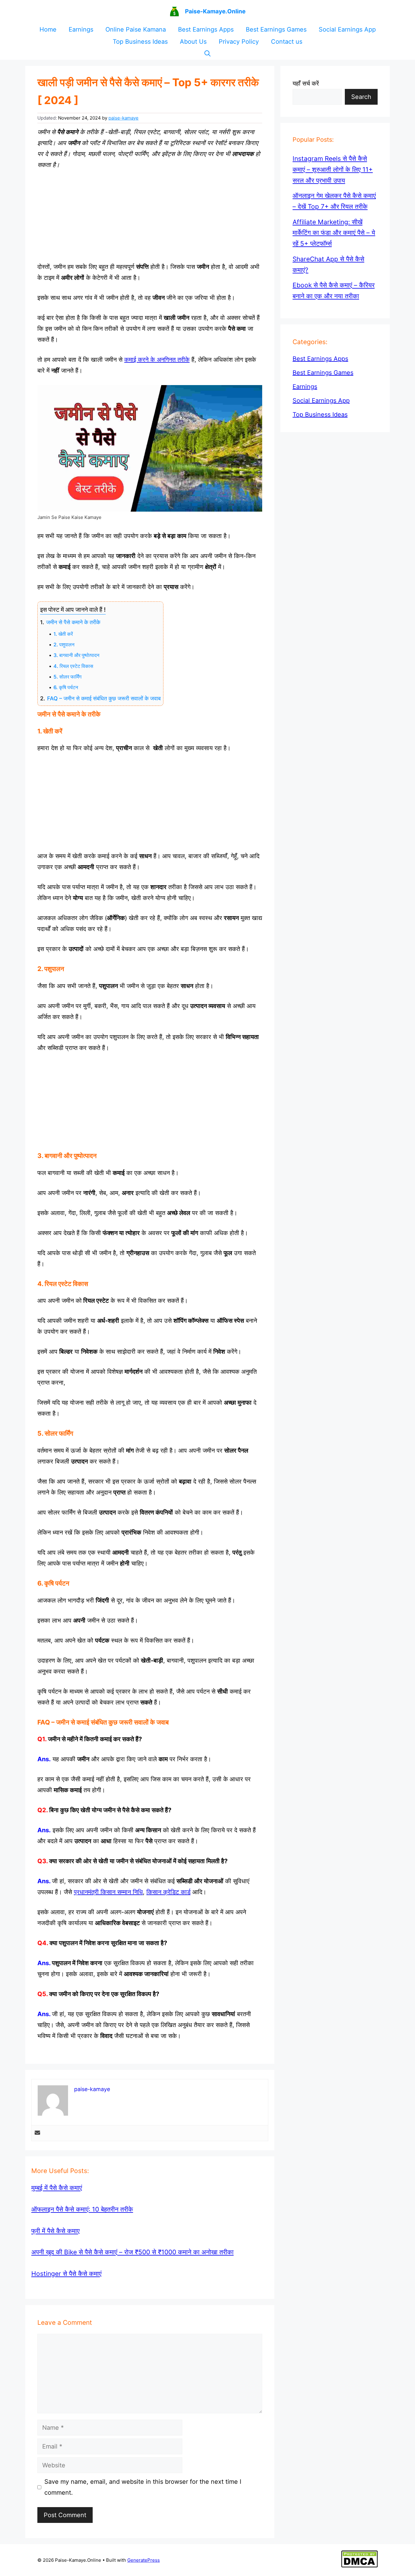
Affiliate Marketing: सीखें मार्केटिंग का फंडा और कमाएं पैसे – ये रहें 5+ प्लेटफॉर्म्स (334, 232)
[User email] (37, 2133)
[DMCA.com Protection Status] (359, 2566)
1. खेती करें (63, 634)
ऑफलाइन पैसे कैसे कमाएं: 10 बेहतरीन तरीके (82, 2209)
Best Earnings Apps (206, 29)
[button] (207, 54)
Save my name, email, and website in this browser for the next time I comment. (143, 2487)
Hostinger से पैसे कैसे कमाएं (66, 2274)
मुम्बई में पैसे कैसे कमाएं (57, 2188)
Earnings (81, 29)
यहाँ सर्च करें (306, 83)
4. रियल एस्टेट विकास (73, 666)
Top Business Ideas (140, 42)
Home (48, 29)
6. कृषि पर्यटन (66, 687)
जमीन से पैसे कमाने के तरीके (73, 622)
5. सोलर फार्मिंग (67, 677)
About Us (193, 42)
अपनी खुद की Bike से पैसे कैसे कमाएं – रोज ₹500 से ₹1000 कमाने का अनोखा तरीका (132, 2252)
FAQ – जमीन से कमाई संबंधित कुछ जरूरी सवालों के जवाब (104, 698)
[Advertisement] (150, 216)
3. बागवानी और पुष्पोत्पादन (76, 655)
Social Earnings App (347, 29)
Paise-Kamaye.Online (215, 11)
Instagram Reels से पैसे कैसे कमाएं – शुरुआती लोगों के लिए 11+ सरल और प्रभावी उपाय (333, 169)
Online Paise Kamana (136, 29)
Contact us (287, 42)
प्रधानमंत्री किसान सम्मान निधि (108, 1892)
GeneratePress (144, 2560)
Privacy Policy (239, 42)
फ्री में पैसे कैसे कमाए (55, 2231)
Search (361, 97)
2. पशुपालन (64, 645)
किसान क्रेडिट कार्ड (168, 1892)
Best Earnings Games (276, 29)
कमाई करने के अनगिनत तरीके (157, 360)
